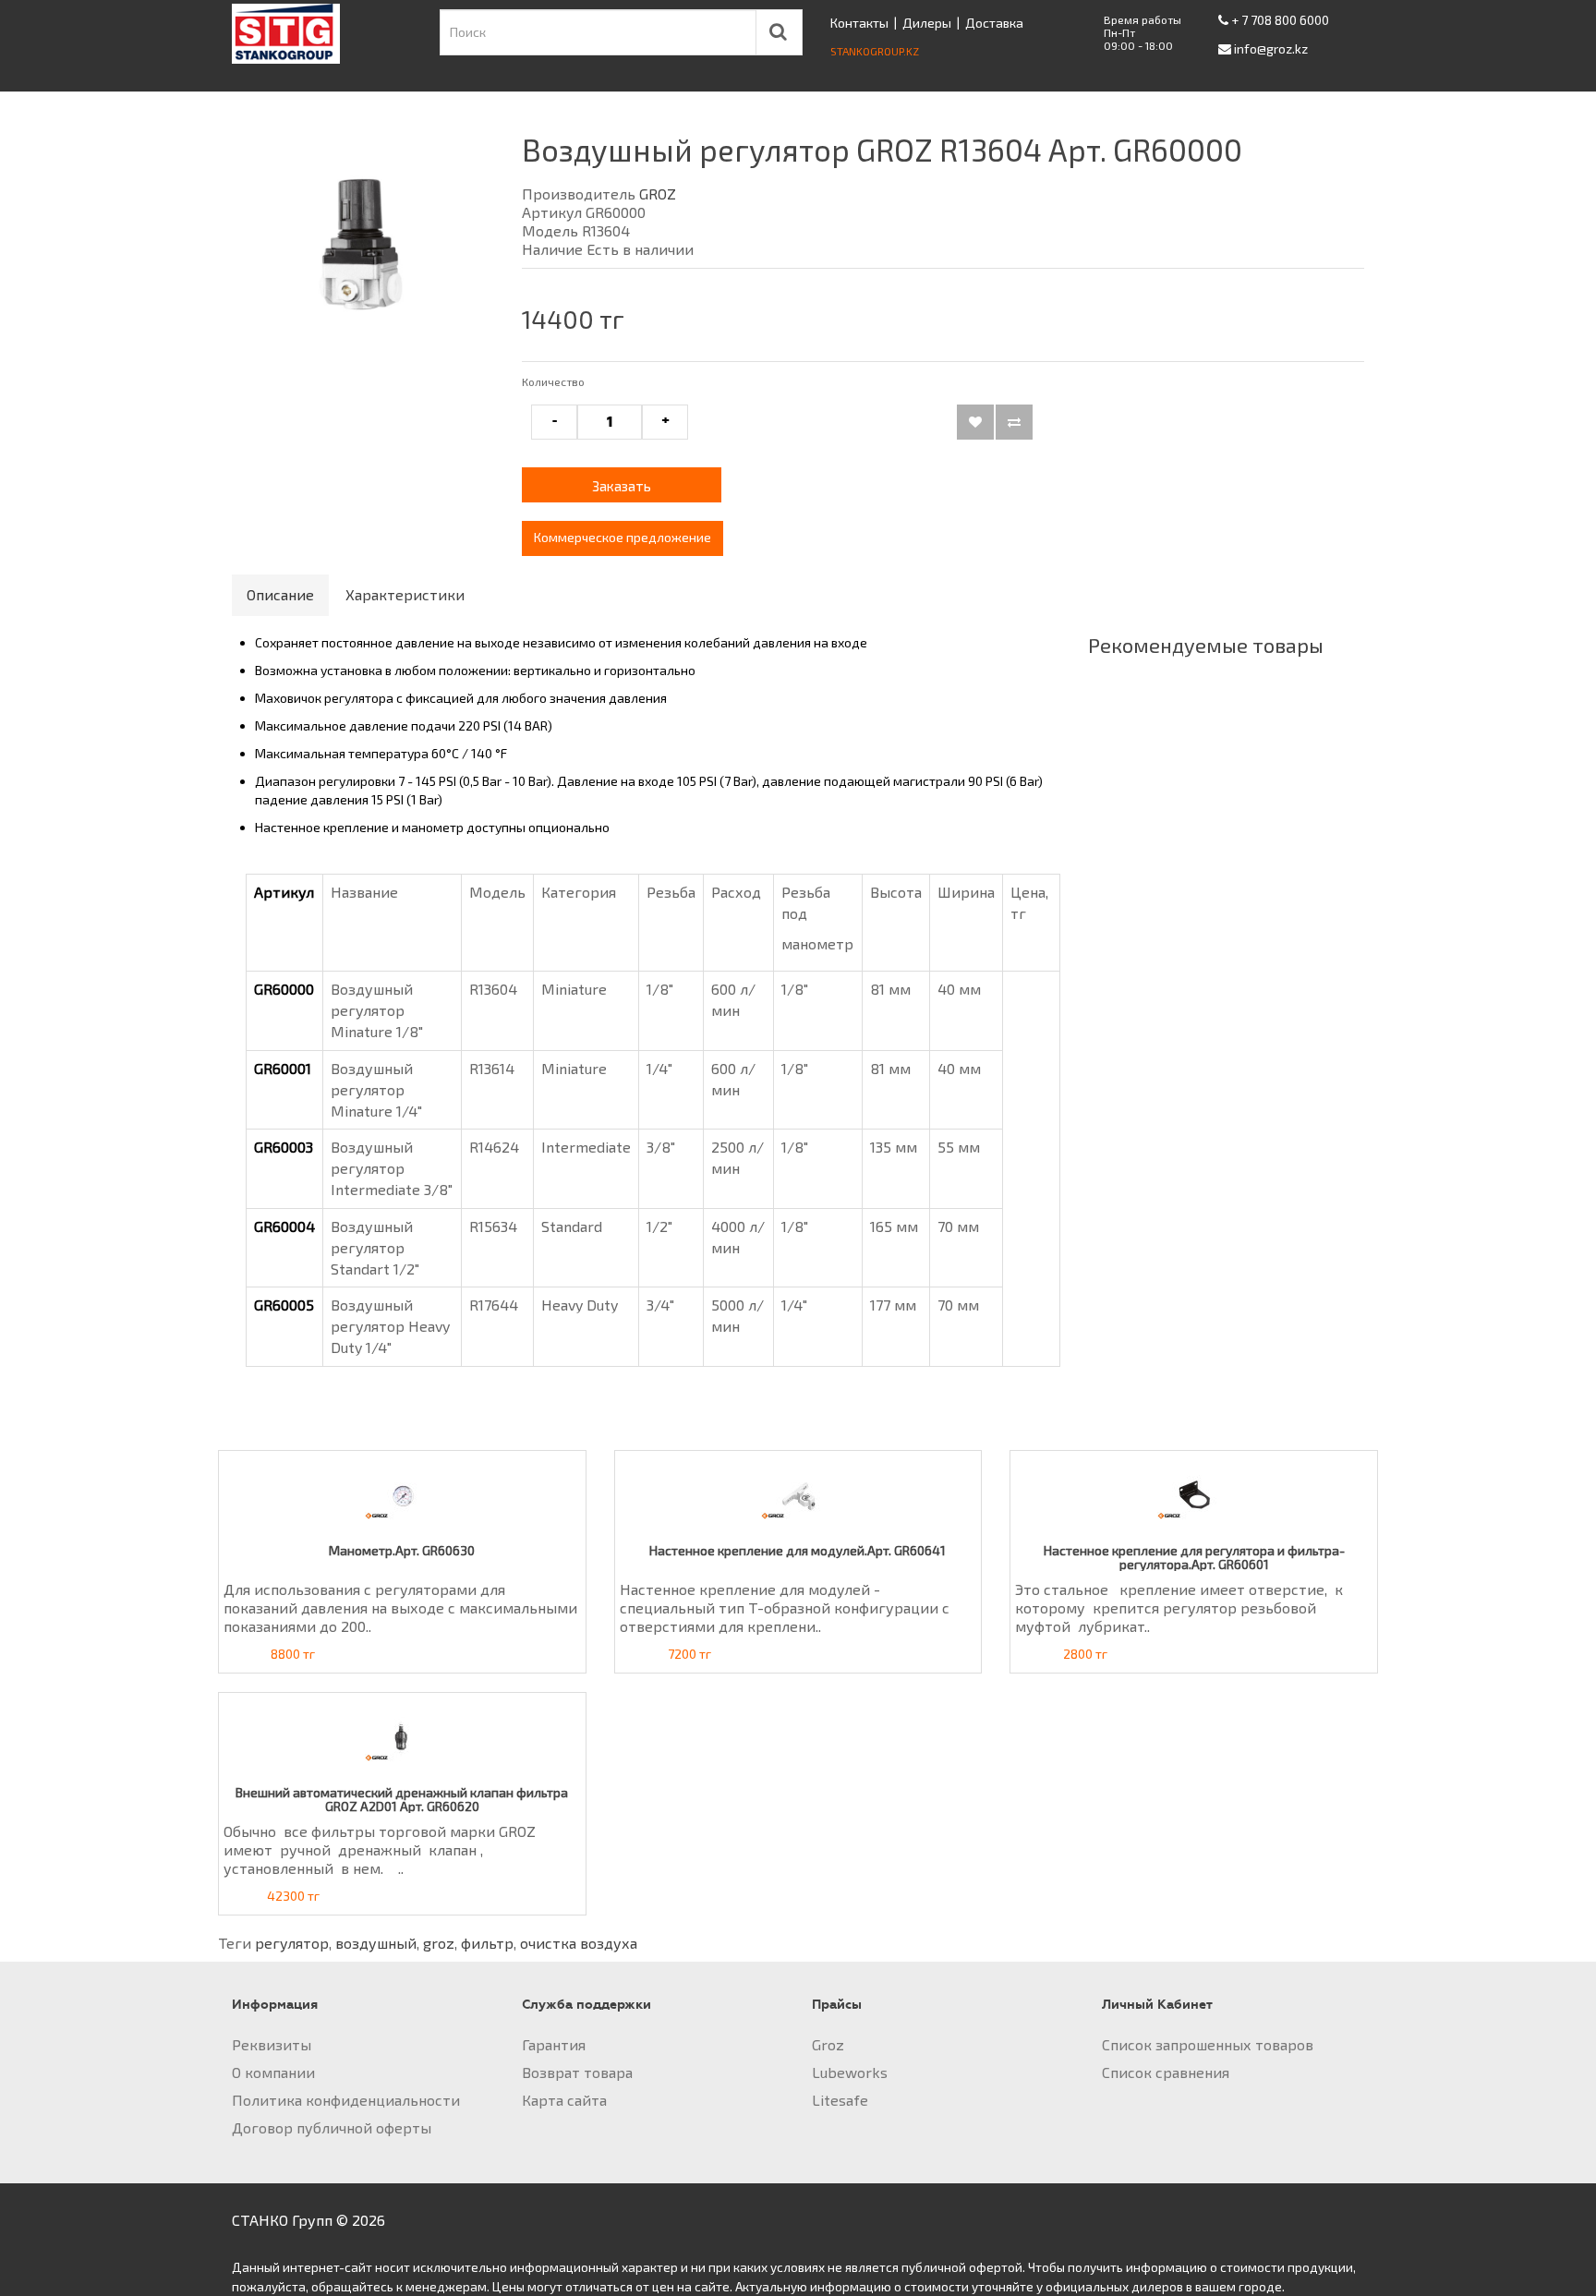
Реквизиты (272, 2044)
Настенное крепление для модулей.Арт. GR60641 (798, 1550)
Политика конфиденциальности (346, 2100)
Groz (828, 2044)
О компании (273, 2072)
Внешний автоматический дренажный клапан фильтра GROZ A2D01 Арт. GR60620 (402, 1799)
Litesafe (840, 2100)
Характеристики (405, 594)
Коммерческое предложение (623, 537)
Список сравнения (1166, 2072)
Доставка (994, 23)
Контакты (859, 23)
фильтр (487, 1943)
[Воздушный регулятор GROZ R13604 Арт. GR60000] (363, 246)
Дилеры (927, 23)
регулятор (292, 1943)
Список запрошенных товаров (1208, 2044)
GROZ (658, 193)
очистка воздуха (579, 1943)
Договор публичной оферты (332, 2127)
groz (439, 1943)
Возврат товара (577, 2072)
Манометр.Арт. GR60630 (402, 1550)
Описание (280, 594)
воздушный (376, 1943)
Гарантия (554, 2044)
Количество (553, 381)
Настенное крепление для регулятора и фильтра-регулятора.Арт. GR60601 (1194, 1557)
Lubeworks (850, 2072)
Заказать (622, 486)
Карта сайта (564, 2100)
